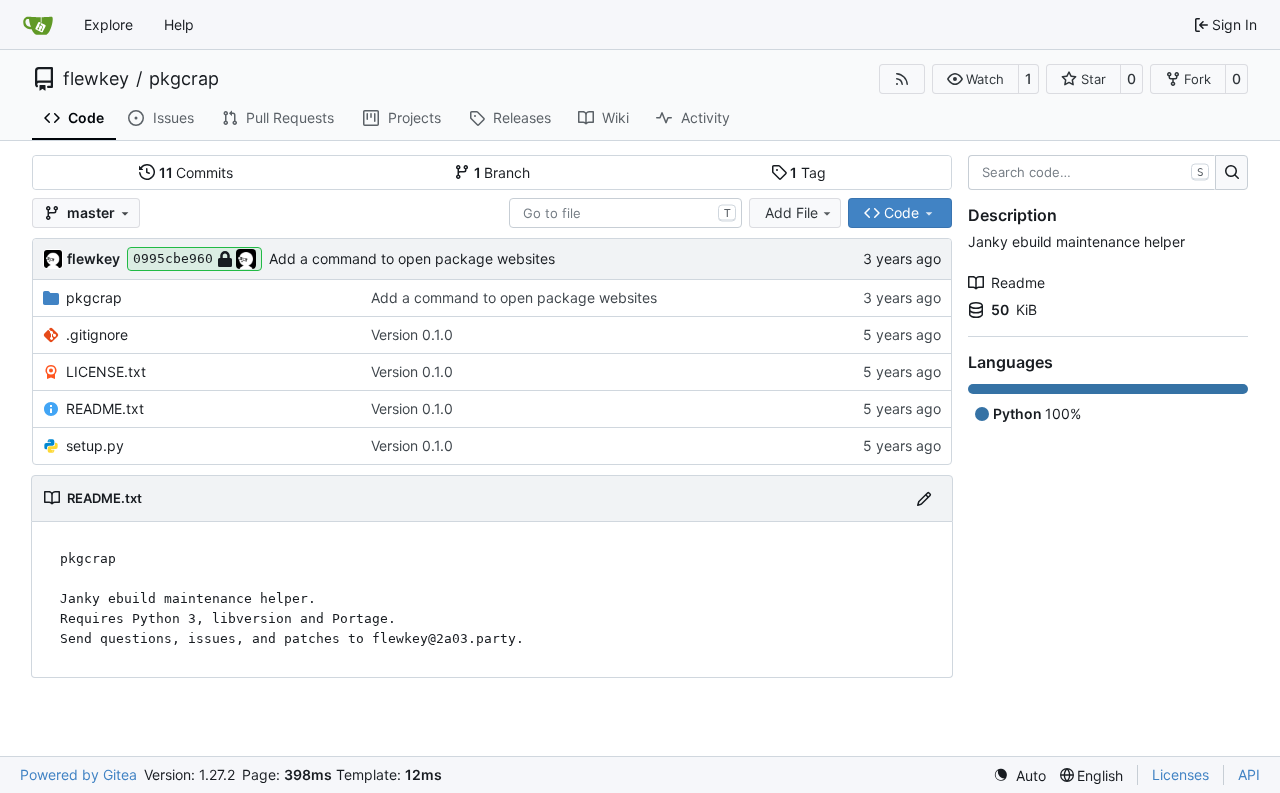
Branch (502, 172)
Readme (1018, 282)
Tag (808, 172)
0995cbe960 (173, 258)
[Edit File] (924, 498)
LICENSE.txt (106, 371)
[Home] (38, 25)
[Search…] (1231, 173)
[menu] (1019, 775)
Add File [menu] (791, 212)
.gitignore (97, 334)
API (1249, 774)
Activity (705, 117)
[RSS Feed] (902, 79)
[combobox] (625, 213)
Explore (108, 24)
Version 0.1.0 (412, 334)
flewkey (96, 79)
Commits (196, 172)
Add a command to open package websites (412, 258)
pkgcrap (184, 79)
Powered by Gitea (78, 774)
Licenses (1180, 774)
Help (179, 24)
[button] (975, 79)
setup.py (95, 445)
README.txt (105, 408)
